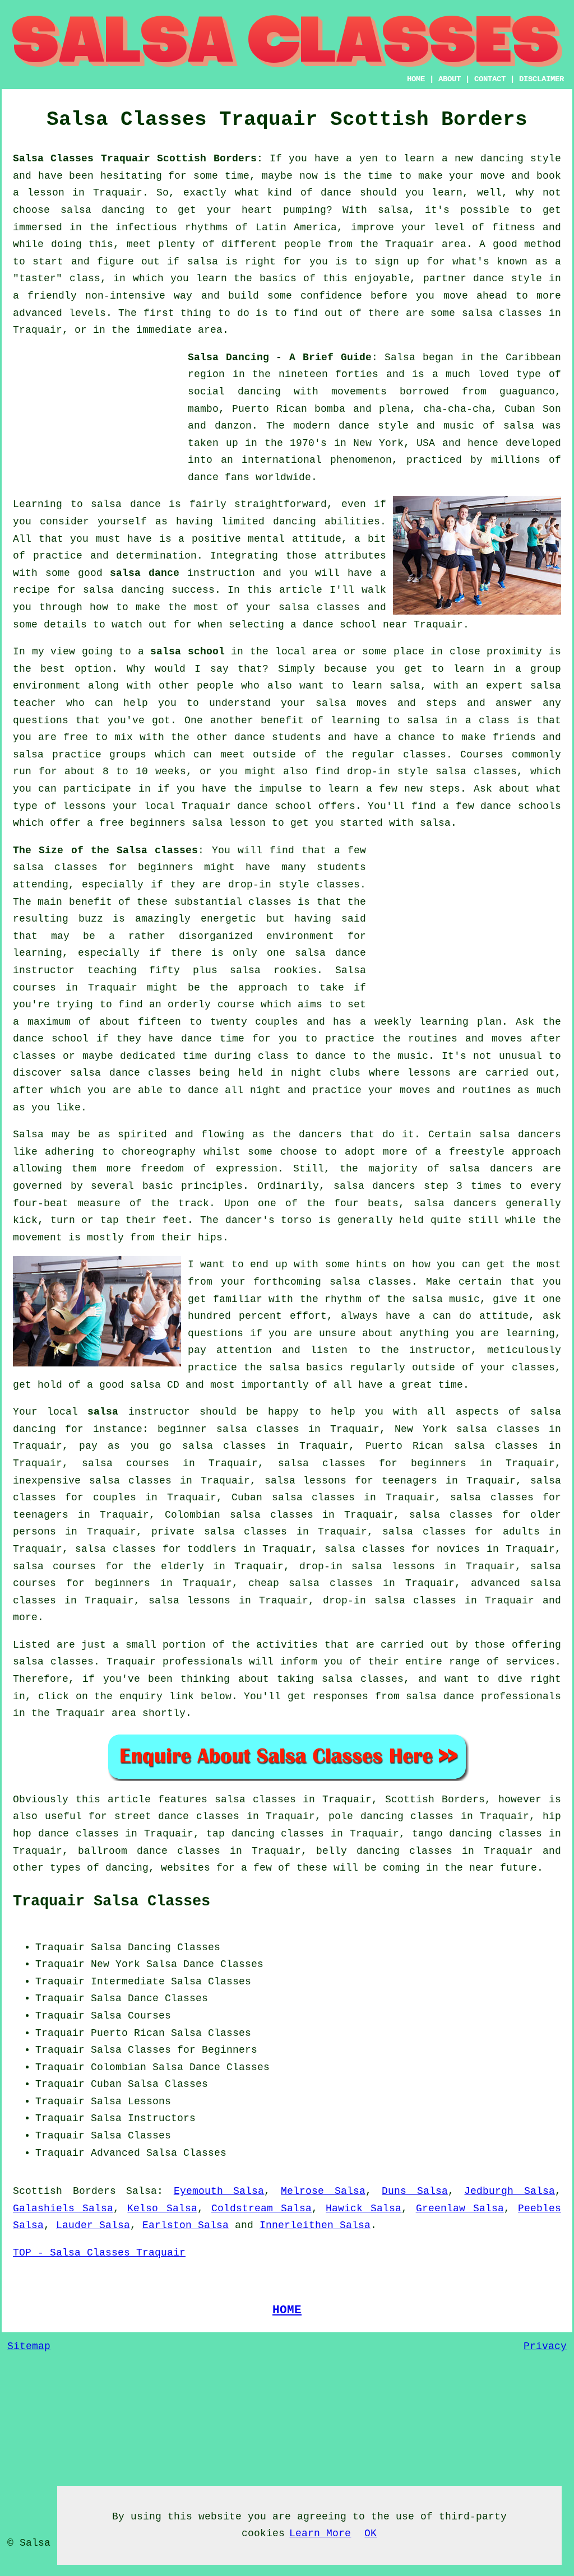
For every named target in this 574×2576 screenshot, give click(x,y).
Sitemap (29, 2346)
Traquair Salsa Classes (112, 1901)
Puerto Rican (128, 2033)
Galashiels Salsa (63, 2208)
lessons (429, 1073)
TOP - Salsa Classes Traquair (99, 2253)
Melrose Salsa (323, 2191)
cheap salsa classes (311, 1583)
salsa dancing (124, 590)
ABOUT (450, 79)
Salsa (400, 357)
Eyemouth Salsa (219, 2191)
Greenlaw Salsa (460, 2208)
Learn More (320, 2533)
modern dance (331, 426)
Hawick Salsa (364, 2208)
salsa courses (126, 1463)
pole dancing (366, 1816)
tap (216, 1834)
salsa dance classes (131, 1073)
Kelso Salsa (162, 2208)
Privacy (545, 2346)
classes (425, 755)
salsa (519, 426)
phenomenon (361, 460)
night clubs (326, 1073)
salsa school (188, 652)
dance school (340, 625)
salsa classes (320, 607)
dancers (320, 1134)
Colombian (119, 2067)
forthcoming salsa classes (332, 1282)
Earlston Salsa (186, 2225)
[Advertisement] (97, 419)
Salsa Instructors (143, 2118)
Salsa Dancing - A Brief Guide (280, 357)
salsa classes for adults (461, 1532)
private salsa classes (219, 1532)
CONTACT (490, 79)
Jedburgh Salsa (510, 2191)
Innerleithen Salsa (315, 2225)
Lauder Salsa (93, 2225)
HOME (416, 79)
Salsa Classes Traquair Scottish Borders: (138, 159)
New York (115, 1964)
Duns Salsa (415, 2191)
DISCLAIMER (541, 79)
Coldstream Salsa (261, 2208)
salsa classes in (265, 1800)
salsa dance (145, 573)
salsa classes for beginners (103, 867)
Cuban (106, 2084)
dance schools (521, 806)
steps (445, 789)
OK (371, 2533)
